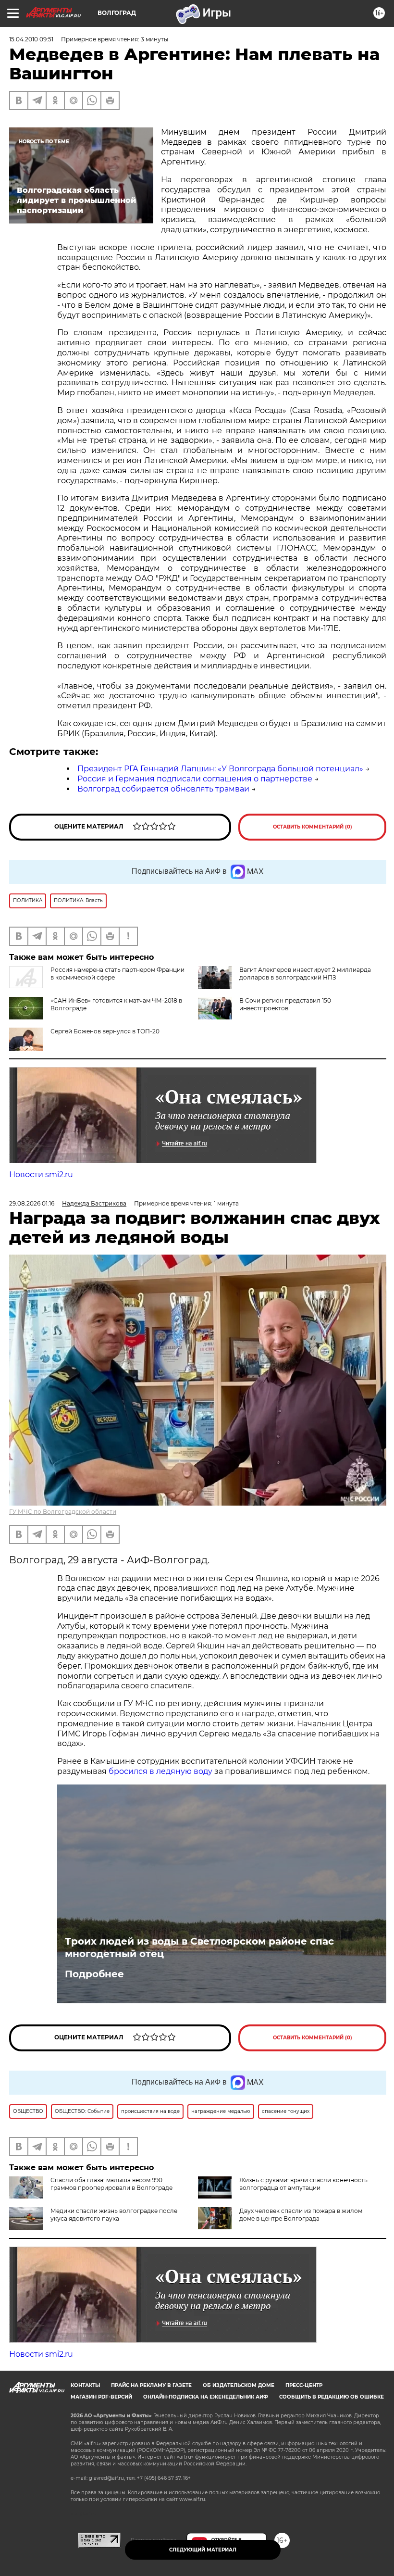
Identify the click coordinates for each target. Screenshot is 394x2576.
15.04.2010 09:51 (31, 39)
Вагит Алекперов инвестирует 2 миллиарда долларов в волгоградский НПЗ (305, 974)
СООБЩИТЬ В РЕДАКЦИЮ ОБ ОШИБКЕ (332, 2397)
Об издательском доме (239, 2385)
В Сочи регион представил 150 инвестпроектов (285, 1004)
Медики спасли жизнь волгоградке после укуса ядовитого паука (114, 2215)
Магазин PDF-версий (101, 2397)
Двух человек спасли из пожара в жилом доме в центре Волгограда (301, 2215)
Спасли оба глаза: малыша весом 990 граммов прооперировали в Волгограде (111, 2184)
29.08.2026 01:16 (32, 1203)
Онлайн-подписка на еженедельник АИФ (206, 2397)
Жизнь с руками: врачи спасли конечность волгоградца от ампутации (303, 2184)
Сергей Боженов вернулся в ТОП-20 (105, 1031)
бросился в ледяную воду (160, 1771)
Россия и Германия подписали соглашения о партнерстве (195, 779)
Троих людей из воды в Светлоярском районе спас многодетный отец (199, 1948)
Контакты (85, 2385)
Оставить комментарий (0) (313, 827)
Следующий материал (203, 2550)
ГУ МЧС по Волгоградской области (63, 1512)
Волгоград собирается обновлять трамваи (163, 789)
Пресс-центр (304, 2385)
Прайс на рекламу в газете (151, 2385)
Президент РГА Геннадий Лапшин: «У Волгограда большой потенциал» (220, 769)
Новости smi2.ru (41, 1175)
